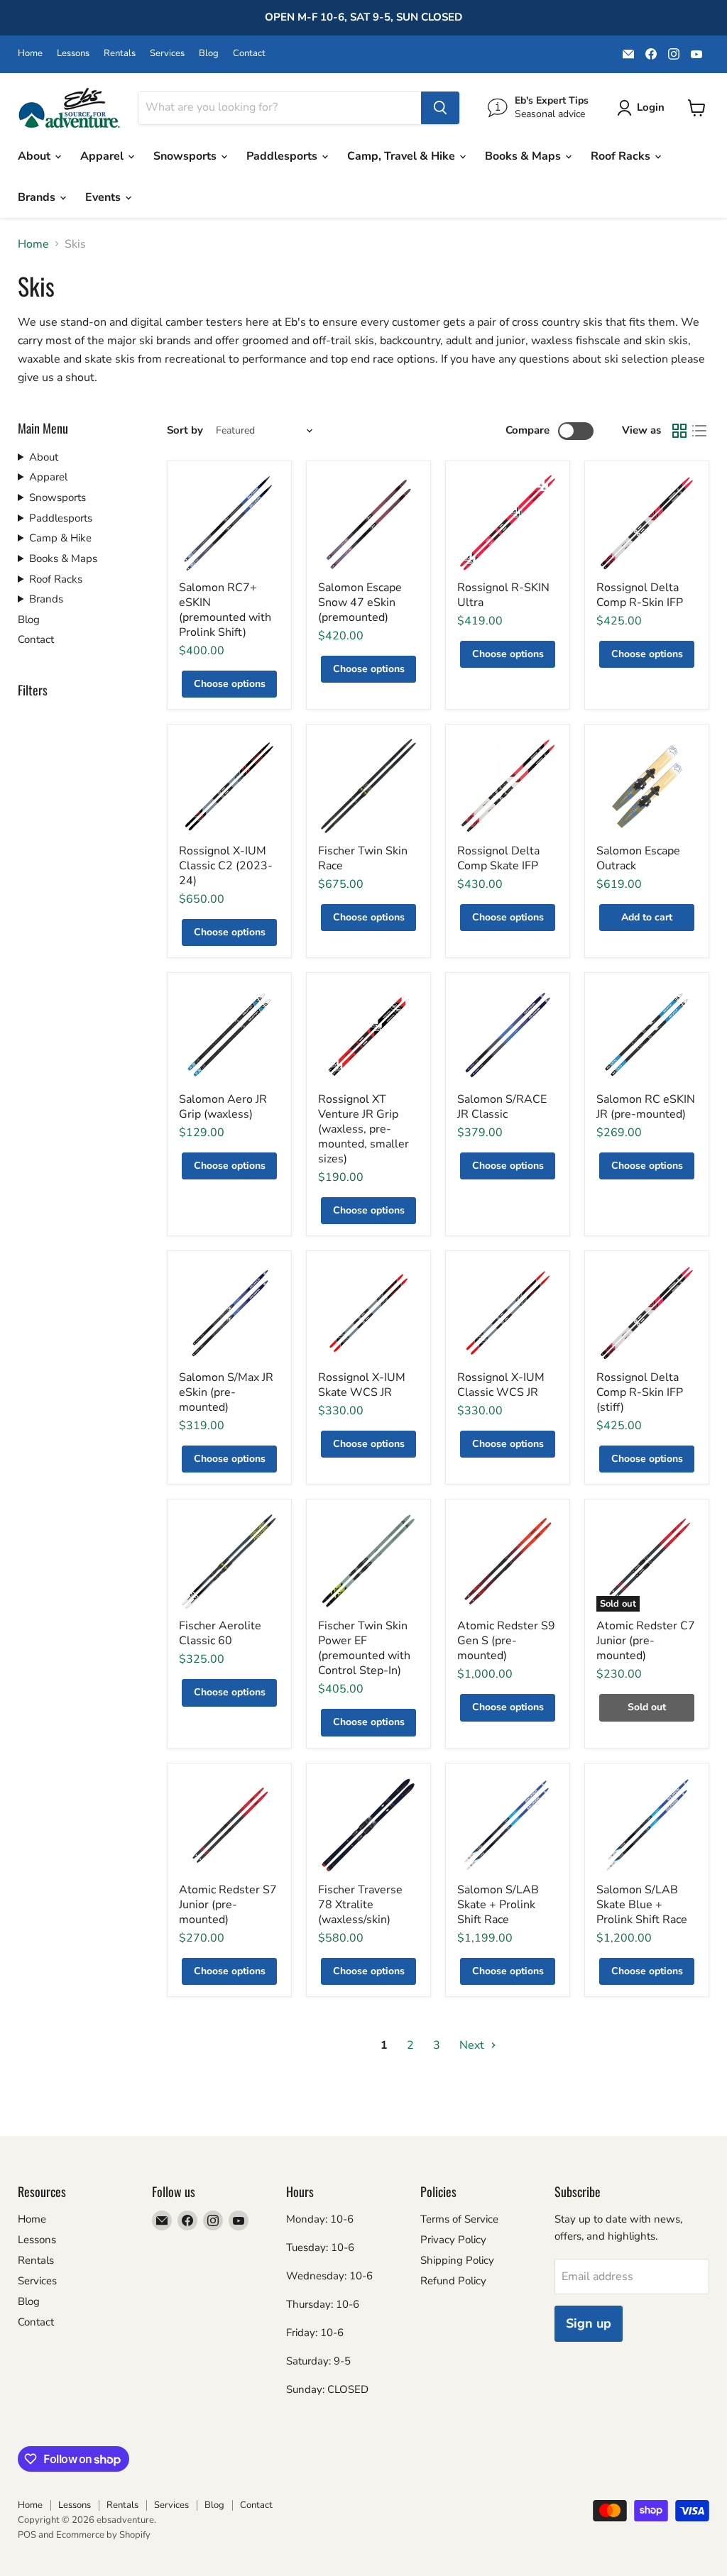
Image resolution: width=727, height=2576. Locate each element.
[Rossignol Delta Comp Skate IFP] (508, 786)
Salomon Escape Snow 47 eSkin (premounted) (360, 602)
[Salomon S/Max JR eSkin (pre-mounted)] (229, 1313)
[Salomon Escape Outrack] (647, 786)
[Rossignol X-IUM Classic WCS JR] (508, 1313)
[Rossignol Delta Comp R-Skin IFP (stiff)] (647, 1313)
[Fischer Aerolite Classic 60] (229, 1561)
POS (27, 2535)
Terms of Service (459, 2219)
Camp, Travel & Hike (403, 156)
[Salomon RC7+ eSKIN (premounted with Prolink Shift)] (229, 523)
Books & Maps (524, 156)
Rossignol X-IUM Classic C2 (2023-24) (226, 866)
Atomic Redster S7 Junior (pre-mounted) (228, 1905)
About (35, 156)
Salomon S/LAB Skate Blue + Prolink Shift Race (642, 1905)
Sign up (589, 2323)
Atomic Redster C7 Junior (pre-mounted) (646, 1641)
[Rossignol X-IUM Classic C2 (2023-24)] (229, 786)
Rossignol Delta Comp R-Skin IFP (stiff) (640, 1392)
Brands (38, 197)
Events (104, 197)
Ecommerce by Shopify (103, 2535)
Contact (249, 54)
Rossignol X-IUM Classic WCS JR (501, 1385)
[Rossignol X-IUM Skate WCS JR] (368, 1313)
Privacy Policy (453, 2240)
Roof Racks (622, 156)
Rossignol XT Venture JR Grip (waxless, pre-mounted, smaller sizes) (363, 1129)
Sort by (185, 430)
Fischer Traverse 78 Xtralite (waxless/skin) (360, 1905)
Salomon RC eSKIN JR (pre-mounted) (646, 1107)
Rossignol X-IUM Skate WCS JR (362, 1385)
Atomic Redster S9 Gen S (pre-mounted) (506, 1641)
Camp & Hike (60, 538)
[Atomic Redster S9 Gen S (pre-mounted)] (508, 1561)
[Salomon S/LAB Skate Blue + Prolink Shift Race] (647, 1825)
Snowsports (186, 156)
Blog (209, 54)
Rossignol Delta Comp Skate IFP (498, 858)
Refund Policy (453, 2281)
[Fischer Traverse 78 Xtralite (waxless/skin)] (368, 1825)
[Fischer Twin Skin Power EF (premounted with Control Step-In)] (368, 1561)
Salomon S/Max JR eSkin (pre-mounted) (226, 1392)
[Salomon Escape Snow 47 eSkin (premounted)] (368, 523)
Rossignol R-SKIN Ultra (503, 595)
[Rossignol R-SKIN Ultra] (508, 523)
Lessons (73, 54)
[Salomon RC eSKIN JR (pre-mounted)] (647, 1035)
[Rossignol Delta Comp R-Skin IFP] (647, 523)
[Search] (440, 108)
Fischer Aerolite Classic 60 (220, 1633)
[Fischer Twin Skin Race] (368, 786)
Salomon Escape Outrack (638, 858)
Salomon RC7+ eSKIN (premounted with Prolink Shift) (225, 610)
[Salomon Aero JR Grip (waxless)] (229, 1035)
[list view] (699, 431)
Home (30, 54)
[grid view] (679, 431)
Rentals (120, 54)
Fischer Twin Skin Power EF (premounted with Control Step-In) (364, 1648)
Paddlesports (283, 156)
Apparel (103, 156)
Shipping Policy (457, 2260)
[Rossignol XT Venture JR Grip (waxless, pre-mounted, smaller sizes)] (368, 1035)
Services (167, 54)
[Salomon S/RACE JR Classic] (508, 1035)
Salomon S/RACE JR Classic (502, 1107)
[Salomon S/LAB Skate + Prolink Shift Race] (508, 1825)
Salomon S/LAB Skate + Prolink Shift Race (498, 1905)
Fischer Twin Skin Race (363, 858)
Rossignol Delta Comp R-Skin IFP (640, 595)
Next (473, 2045)
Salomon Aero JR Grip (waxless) (223, 1107)
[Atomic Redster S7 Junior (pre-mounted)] (229, 1825)
